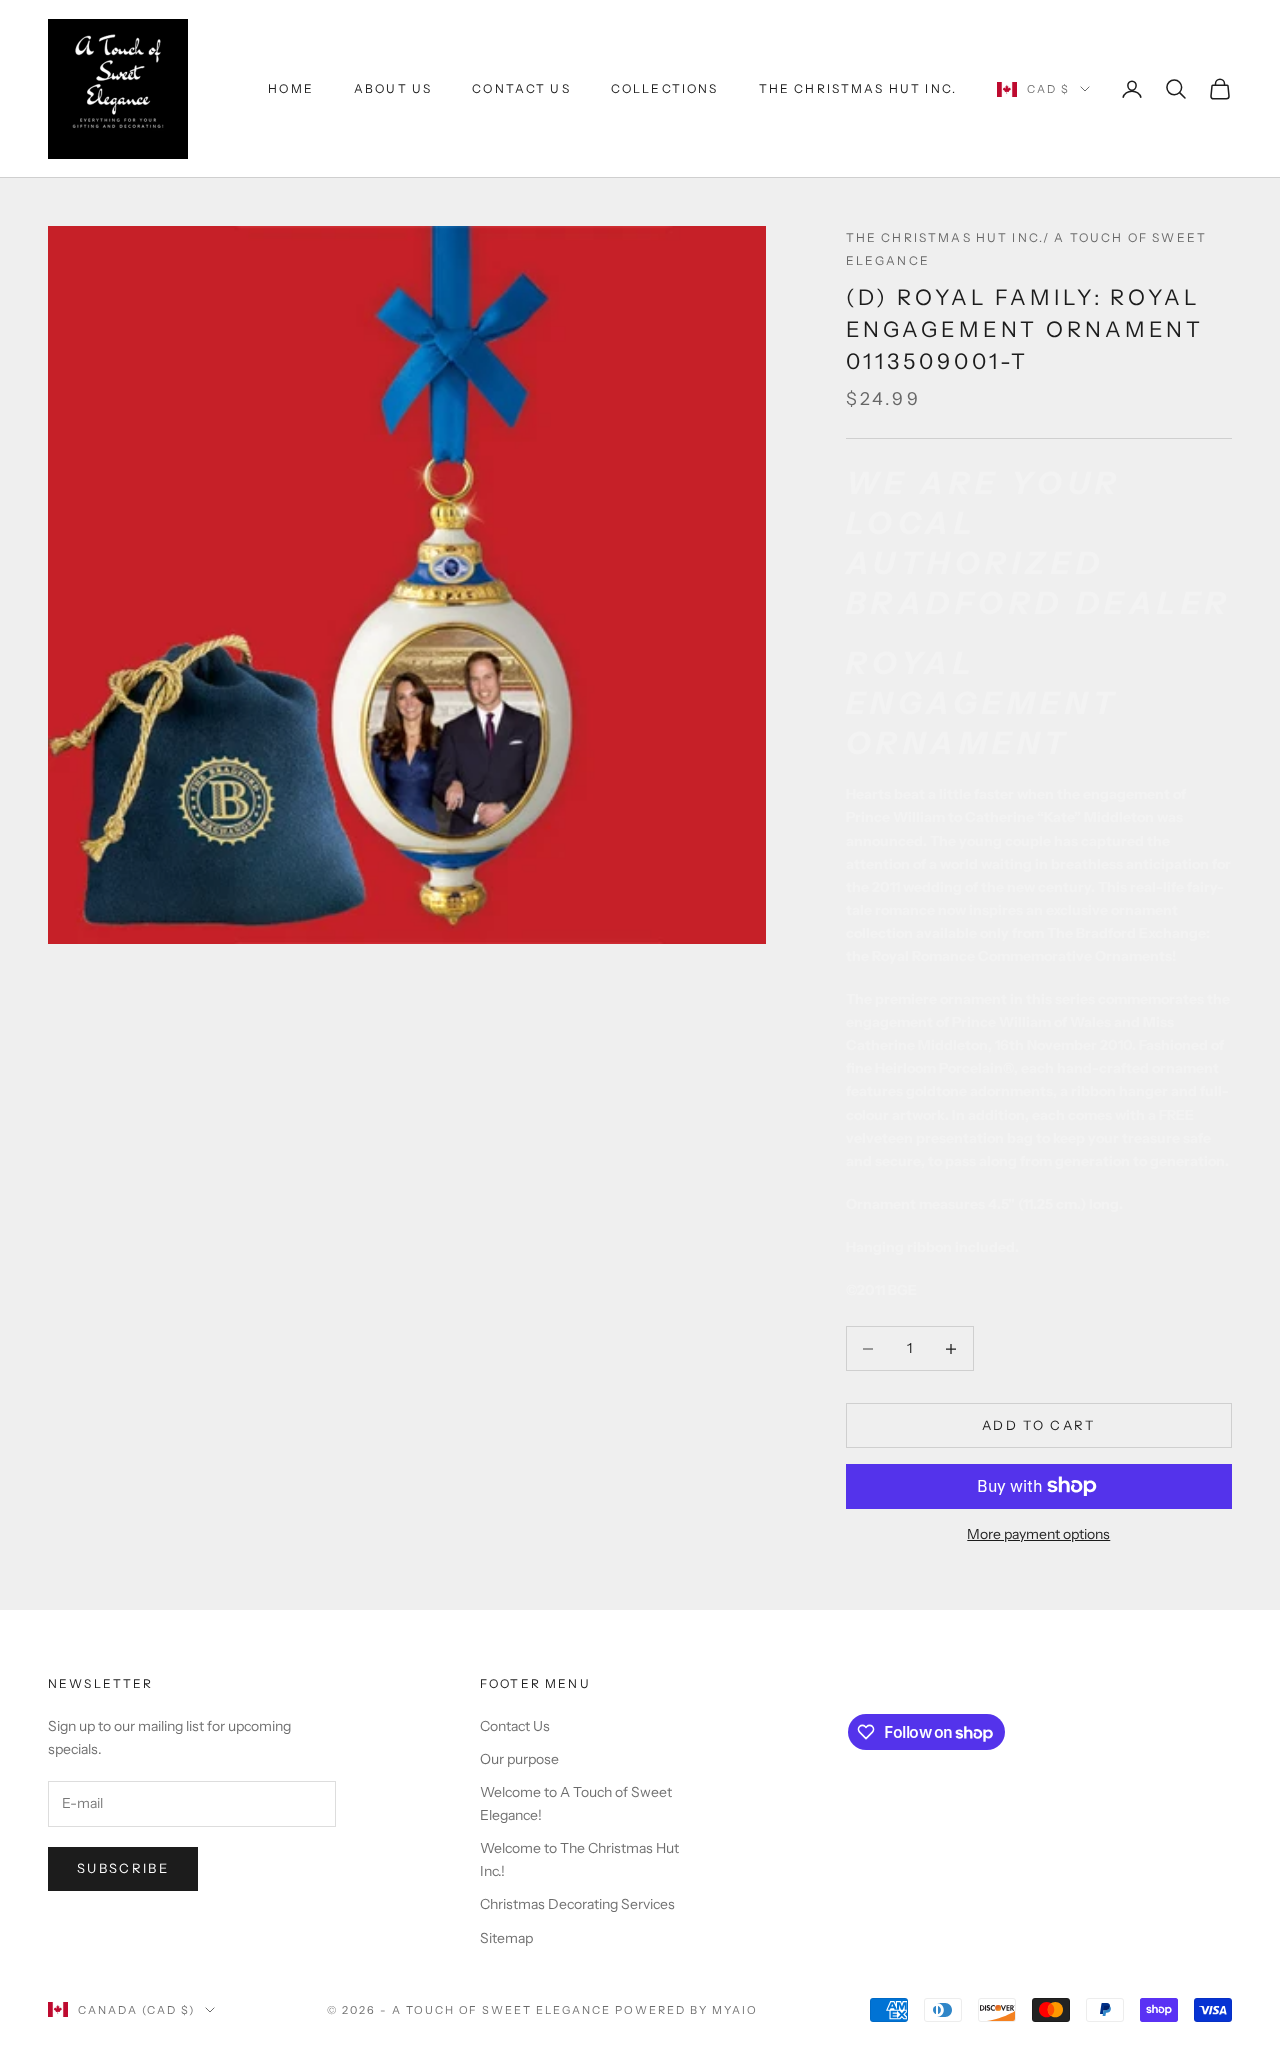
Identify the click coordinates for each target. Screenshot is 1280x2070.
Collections (665, 88)
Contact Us (521, 88)
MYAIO (735, 2010)
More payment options (1038, 1534)
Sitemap (506, 1938)
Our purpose (519, 1759)
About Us (393, 88)
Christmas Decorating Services (577, 1904)
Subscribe (123, 1868)
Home (291, 88)
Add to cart (1039, 1425)
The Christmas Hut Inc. (858, 88)
